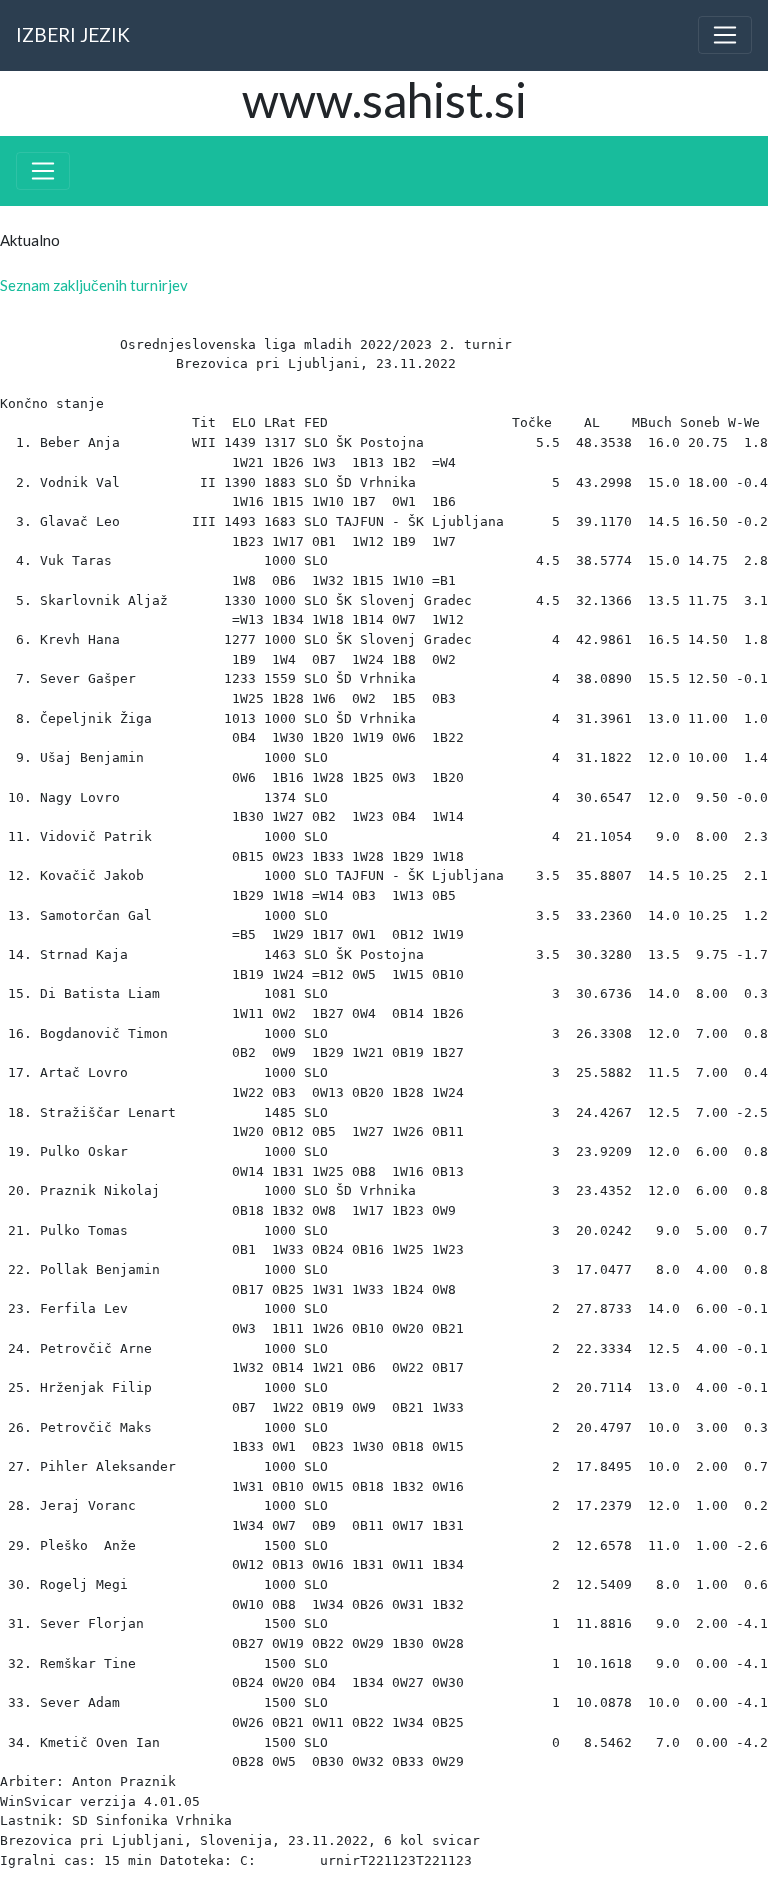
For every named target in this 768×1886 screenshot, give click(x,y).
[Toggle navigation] (725, 35)
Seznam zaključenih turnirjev (94, 285)
